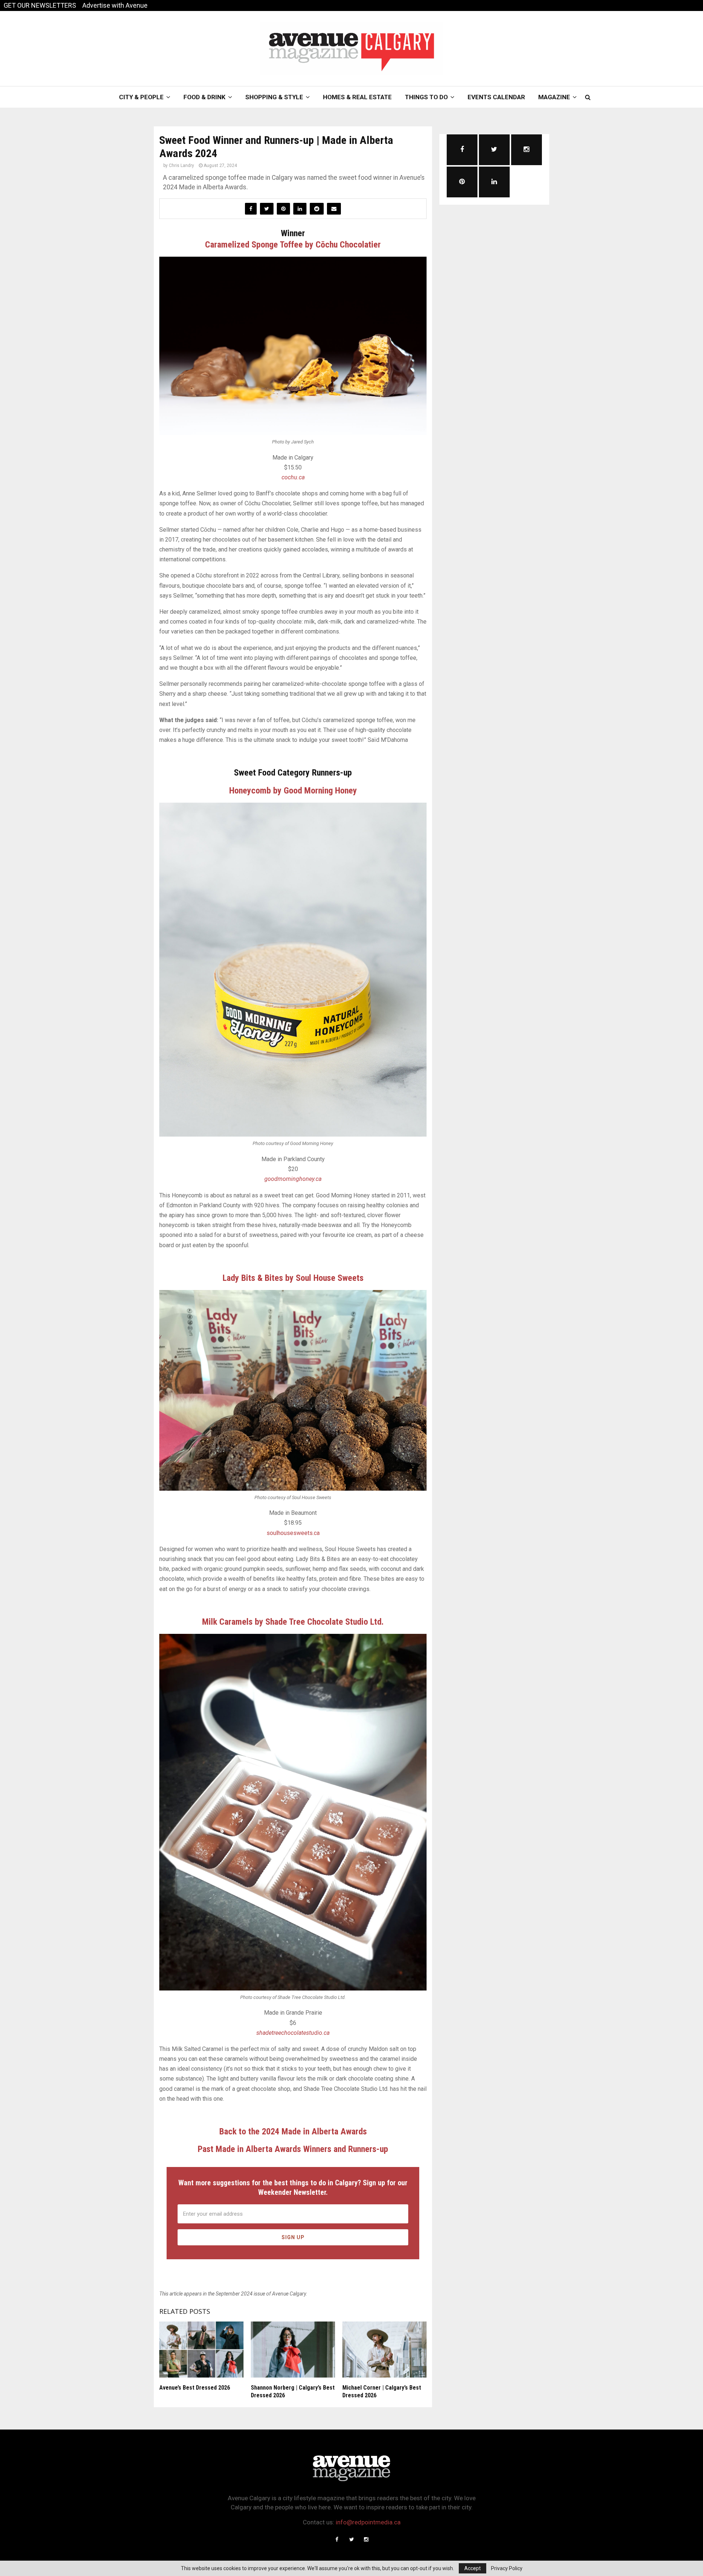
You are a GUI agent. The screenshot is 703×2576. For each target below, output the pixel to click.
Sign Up (293, 2237)
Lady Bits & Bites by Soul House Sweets (293, 1278)
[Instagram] (366, 2539)
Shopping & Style (274, 97)
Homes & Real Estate (357, 97)
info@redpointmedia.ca (368, 2522)
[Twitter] (351, 2539)
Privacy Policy (507, 2568)
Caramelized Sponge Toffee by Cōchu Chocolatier (293, 245)
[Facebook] (337, 2539)
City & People (141, 97)
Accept (473, 2568)
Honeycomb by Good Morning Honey (293, 791)
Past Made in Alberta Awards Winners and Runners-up (293, 2149)
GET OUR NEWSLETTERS (40, 5)
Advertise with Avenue (115, 5)
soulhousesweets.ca (293, 1533)
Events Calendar (496, 97)
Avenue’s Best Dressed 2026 (195, 2388)
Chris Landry (181, 166)
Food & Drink (204, 97)
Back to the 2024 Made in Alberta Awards (293, 2131)
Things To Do (426, 97)
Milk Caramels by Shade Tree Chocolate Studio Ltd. (293, 1622)
